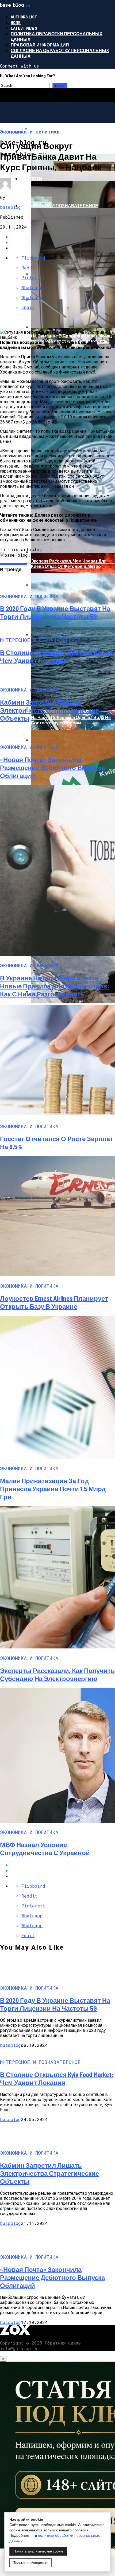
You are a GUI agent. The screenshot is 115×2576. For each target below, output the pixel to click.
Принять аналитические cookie (38, 2551)
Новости (31, 178)
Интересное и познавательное (59, 205)
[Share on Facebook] (63, 1865)
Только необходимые (30, 2563)
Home (16, 22)
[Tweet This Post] (63, 1870)
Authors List (24, 17)
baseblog (10, 207)
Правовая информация (40, 45)
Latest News (24, 28)
